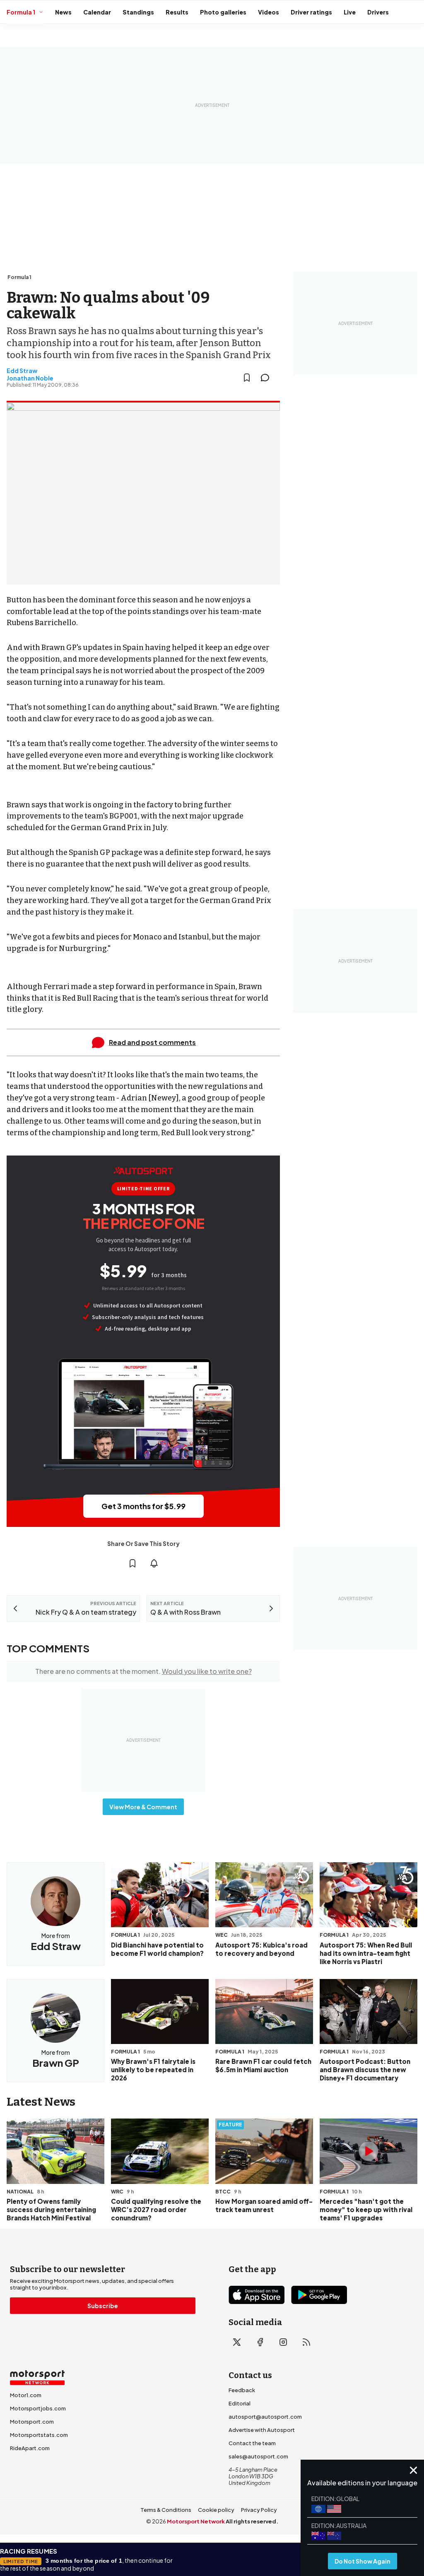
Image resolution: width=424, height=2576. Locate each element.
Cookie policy (216, 2510)
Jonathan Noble (30, 378)
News (63, 12)
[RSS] (306, 2342)
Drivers (378, 12)
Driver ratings (311, 12)
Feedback (242, 2390)
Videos (269, 12)
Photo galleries (223, 12)
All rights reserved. (252, 2521)
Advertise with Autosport (262, 2430)
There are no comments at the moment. (143, 1671)
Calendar (97, 12)
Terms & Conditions (166, 2510)
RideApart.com (30, 2448)
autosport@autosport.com (265, 2417)
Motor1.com (26, 2395)
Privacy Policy (259, 2510)
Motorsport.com (32, 2422)
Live (350, 12)
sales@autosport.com (258, 2456)
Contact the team (252, 2443)
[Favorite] (247, 378)
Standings (138, 12)
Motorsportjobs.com (38, 2408)
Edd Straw (22, 371)
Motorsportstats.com (39, 2435)
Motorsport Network (196, 2521)
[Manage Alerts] (154, 1563)
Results (177, 12)
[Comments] (267, 378)
